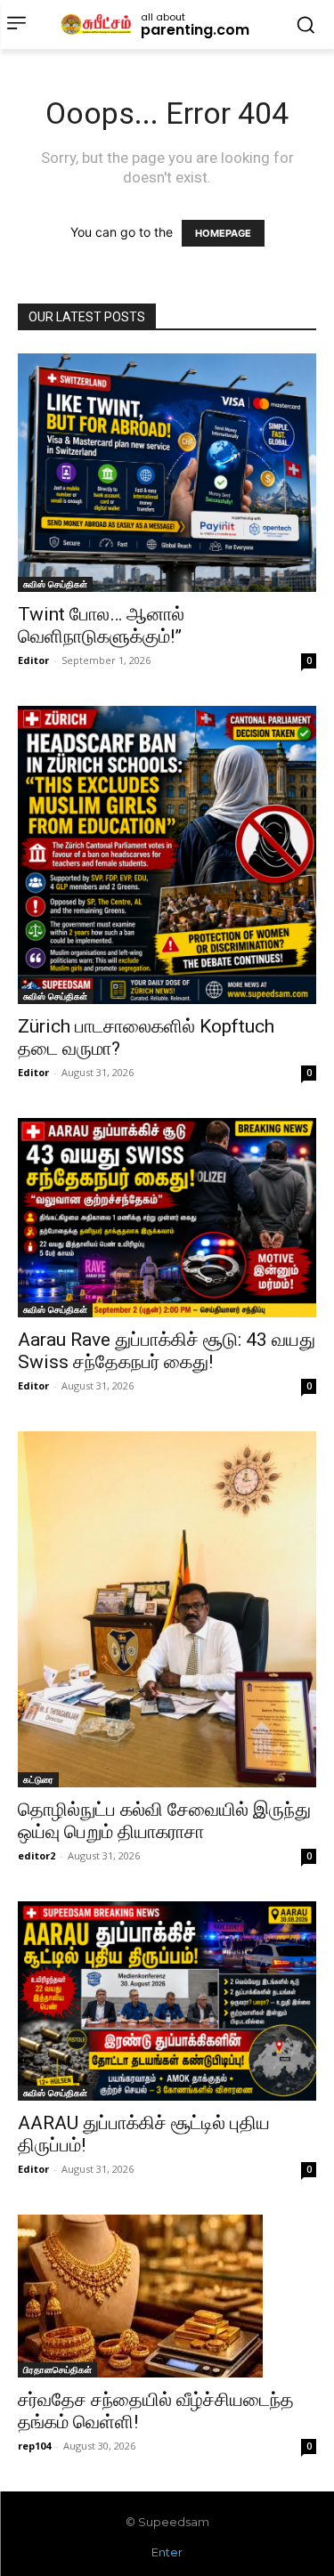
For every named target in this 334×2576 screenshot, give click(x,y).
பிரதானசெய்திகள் (57, 2369)
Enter (167, 2552)
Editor (33, 660)
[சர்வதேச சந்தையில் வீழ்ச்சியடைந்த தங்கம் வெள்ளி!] (167, 2296)
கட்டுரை (38, 1779)
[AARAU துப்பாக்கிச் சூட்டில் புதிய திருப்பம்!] (167, 2001)
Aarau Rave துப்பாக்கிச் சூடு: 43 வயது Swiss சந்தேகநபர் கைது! (167, 1351)
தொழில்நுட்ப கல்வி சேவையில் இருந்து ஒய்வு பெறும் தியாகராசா (164, 1821)
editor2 (37, 1855)
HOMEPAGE (223, 233)
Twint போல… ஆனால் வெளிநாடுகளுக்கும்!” (101, 625)
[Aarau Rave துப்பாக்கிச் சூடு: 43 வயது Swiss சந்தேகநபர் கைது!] (167, 1217)
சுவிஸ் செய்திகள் (55, 584)
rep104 (34, 2446)
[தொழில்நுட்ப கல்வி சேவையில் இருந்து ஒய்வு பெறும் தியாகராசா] (167, 1610)
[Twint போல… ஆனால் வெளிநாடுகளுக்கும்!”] (167, 473)
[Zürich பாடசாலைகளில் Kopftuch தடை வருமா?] (167, 855)
